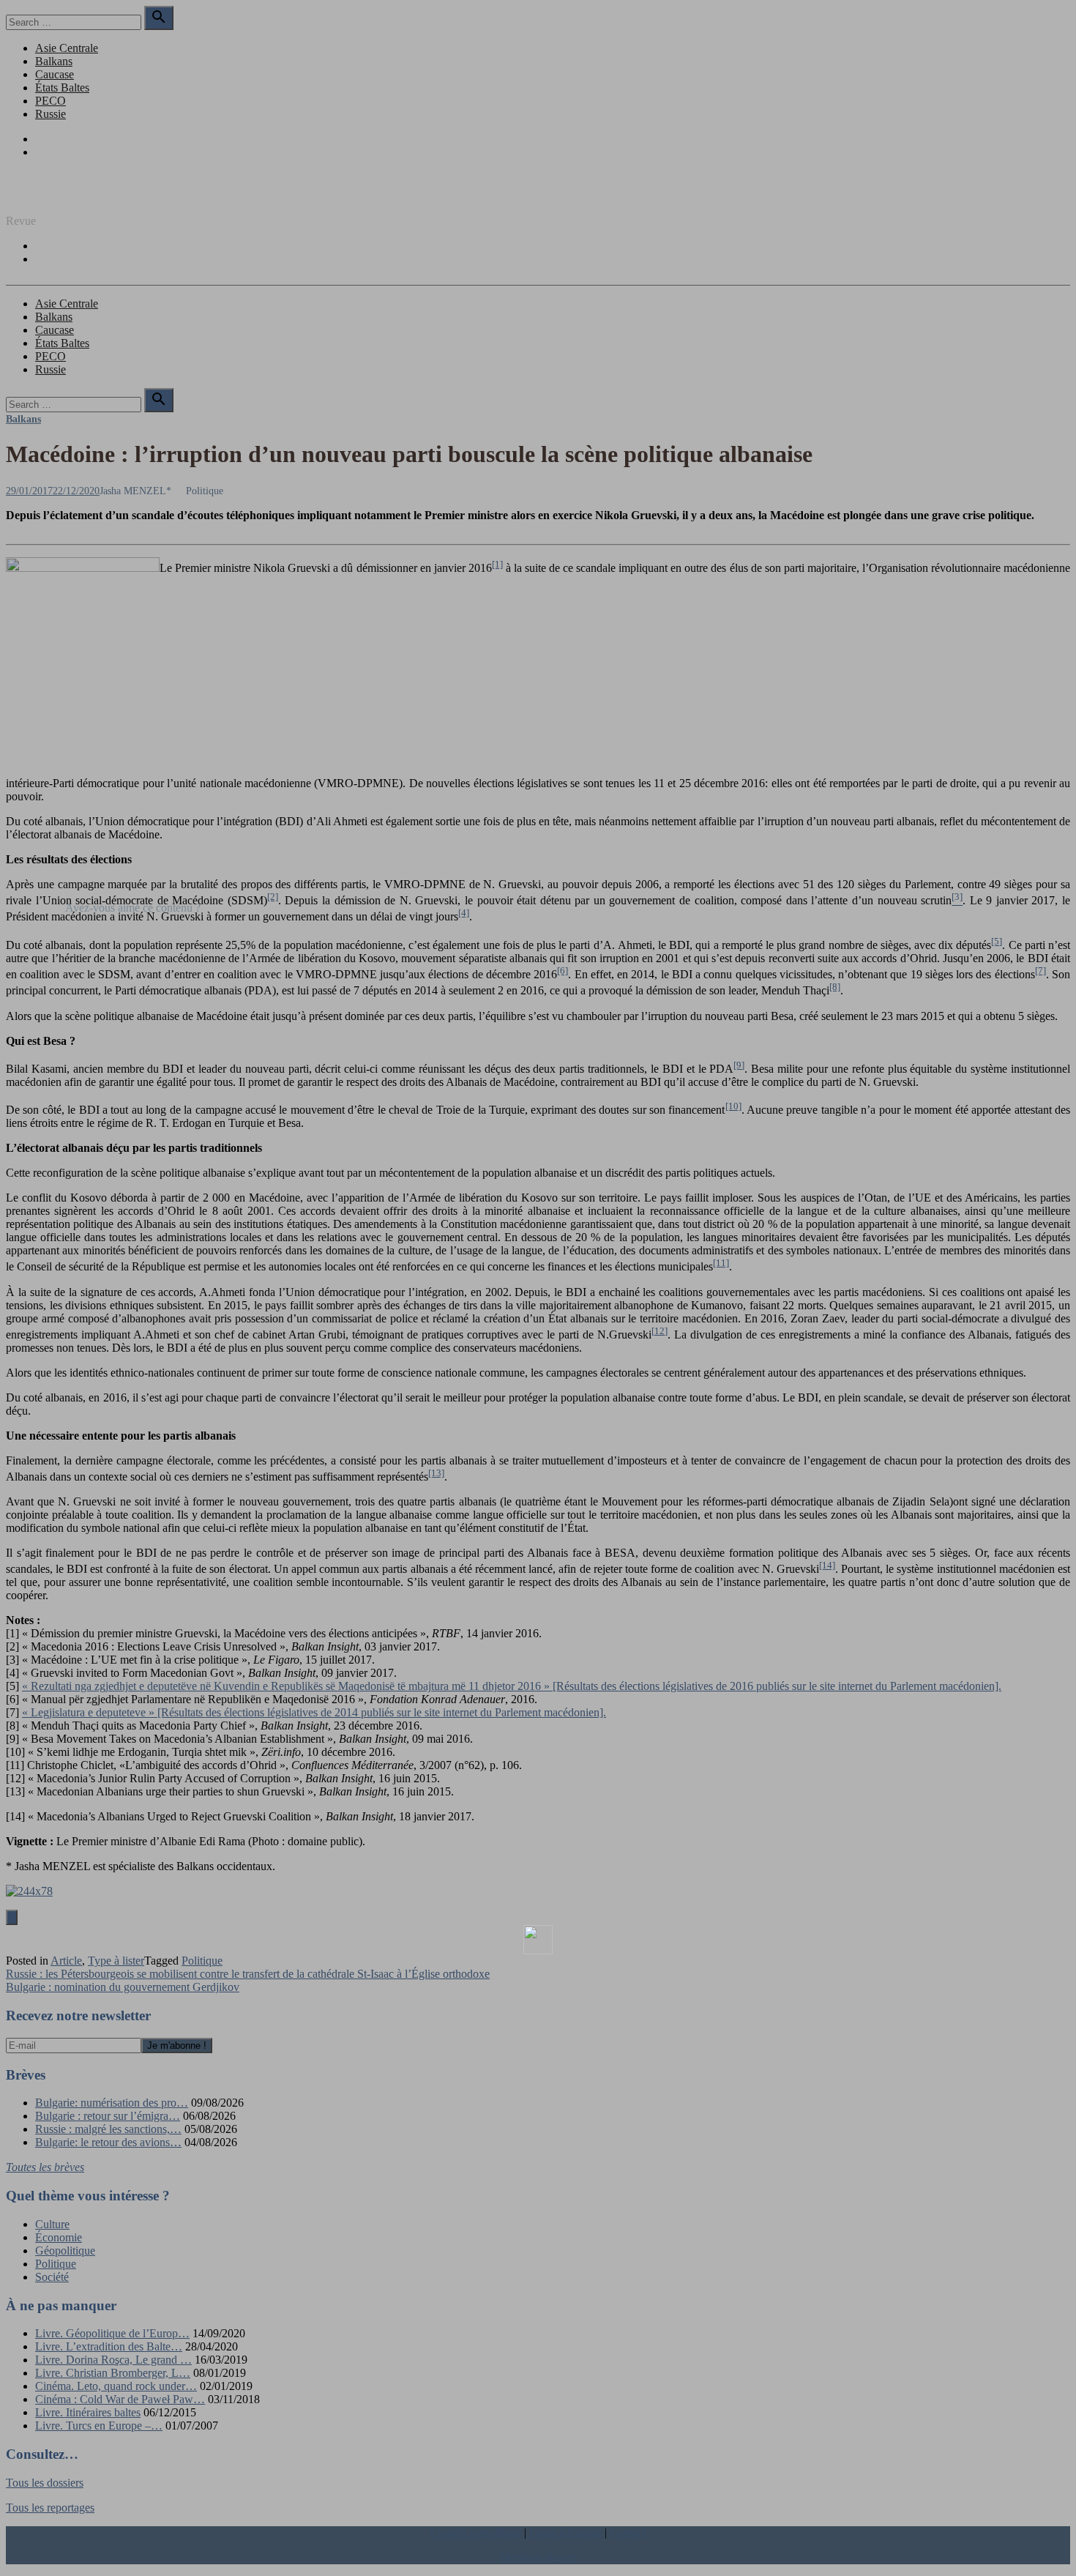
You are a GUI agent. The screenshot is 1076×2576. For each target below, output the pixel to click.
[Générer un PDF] (538, 1940)
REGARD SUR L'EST (61, 196)
